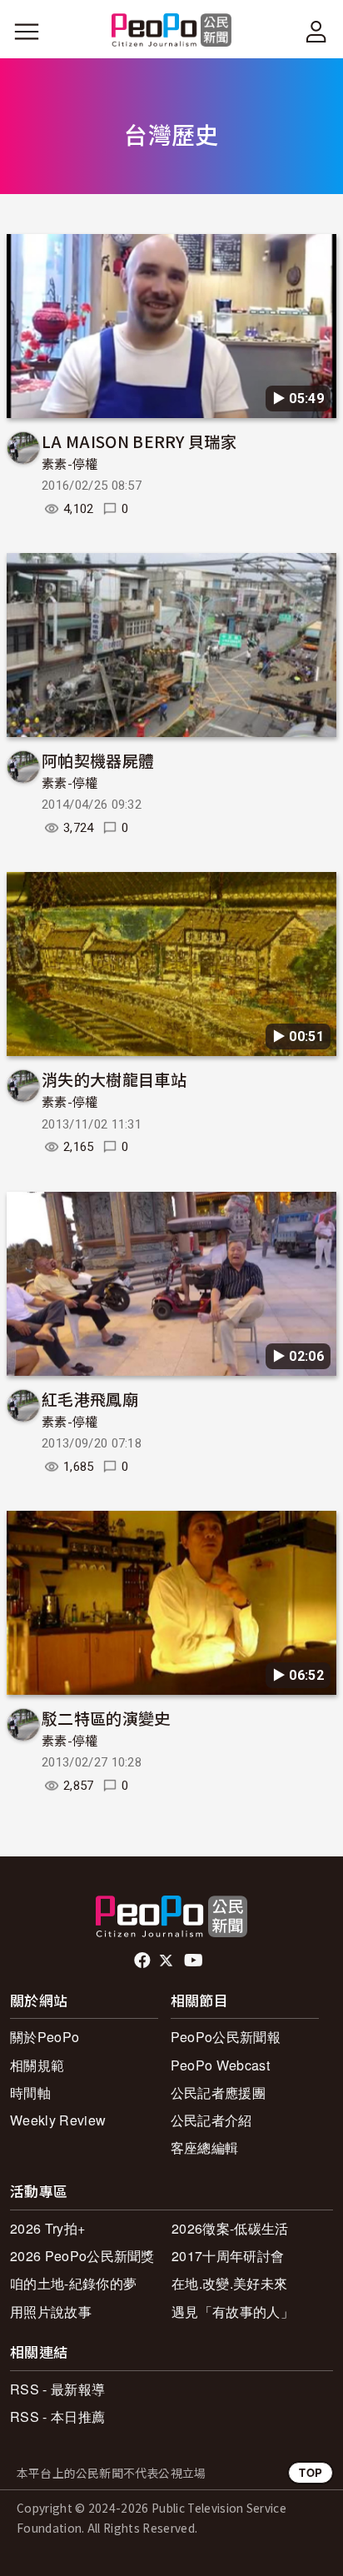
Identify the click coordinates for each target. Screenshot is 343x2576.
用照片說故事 (51, 2312)
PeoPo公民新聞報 (226, 2037)
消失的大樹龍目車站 (114, 1079)
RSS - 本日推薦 (57, 2417)
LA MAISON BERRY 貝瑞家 (139, 441)
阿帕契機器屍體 (98, 760)
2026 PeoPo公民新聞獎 (82, 2256)
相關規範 (37, 2065)
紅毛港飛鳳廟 (90, 1399)
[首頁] (172, 31)
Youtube (195, 1961)
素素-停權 (70, 465)
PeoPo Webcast (220, 2065)
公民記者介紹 (211, 2120)
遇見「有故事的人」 (233, 2312)
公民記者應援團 (218, 2093)
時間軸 (30, 2093)
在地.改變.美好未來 (229, 2283)
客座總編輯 (205, 2147)
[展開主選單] (27, 32)
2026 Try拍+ (47, 2228)
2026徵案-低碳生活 (230, 2228)
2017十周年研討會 (228, 2256)
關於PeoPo (45, 2037)
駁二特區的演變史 (106, 1718)
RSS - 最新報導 (57, 2389)
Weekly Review (58, 2120)
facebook (144, 1961)
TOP (311, 2472)
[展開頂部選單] (316, 32)
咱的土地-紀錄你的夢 (73, 2283)
